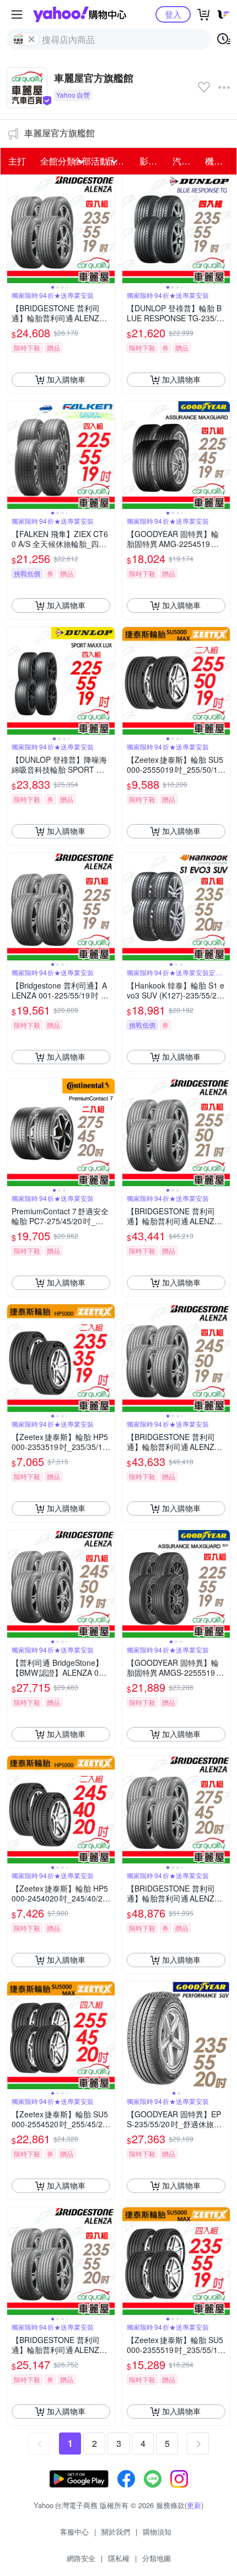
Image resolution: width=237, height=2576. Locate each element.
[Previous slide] (14, 229)
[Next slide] (107, 229)
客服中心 (74, 2532)
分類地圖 (157, 2558)
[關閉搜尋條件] (31, 39)
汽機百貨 (186, 161)
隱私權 (119, 2558)
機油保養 (218, 161)
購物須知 (157, 2532)
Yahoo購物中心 (80, 14)
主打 (17, 161)
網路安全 (81, 2558)
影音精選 (153, 161)
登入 (173, 14)
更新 (194, 2505)
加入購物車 (66, 379)
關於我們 (116, 2532)
